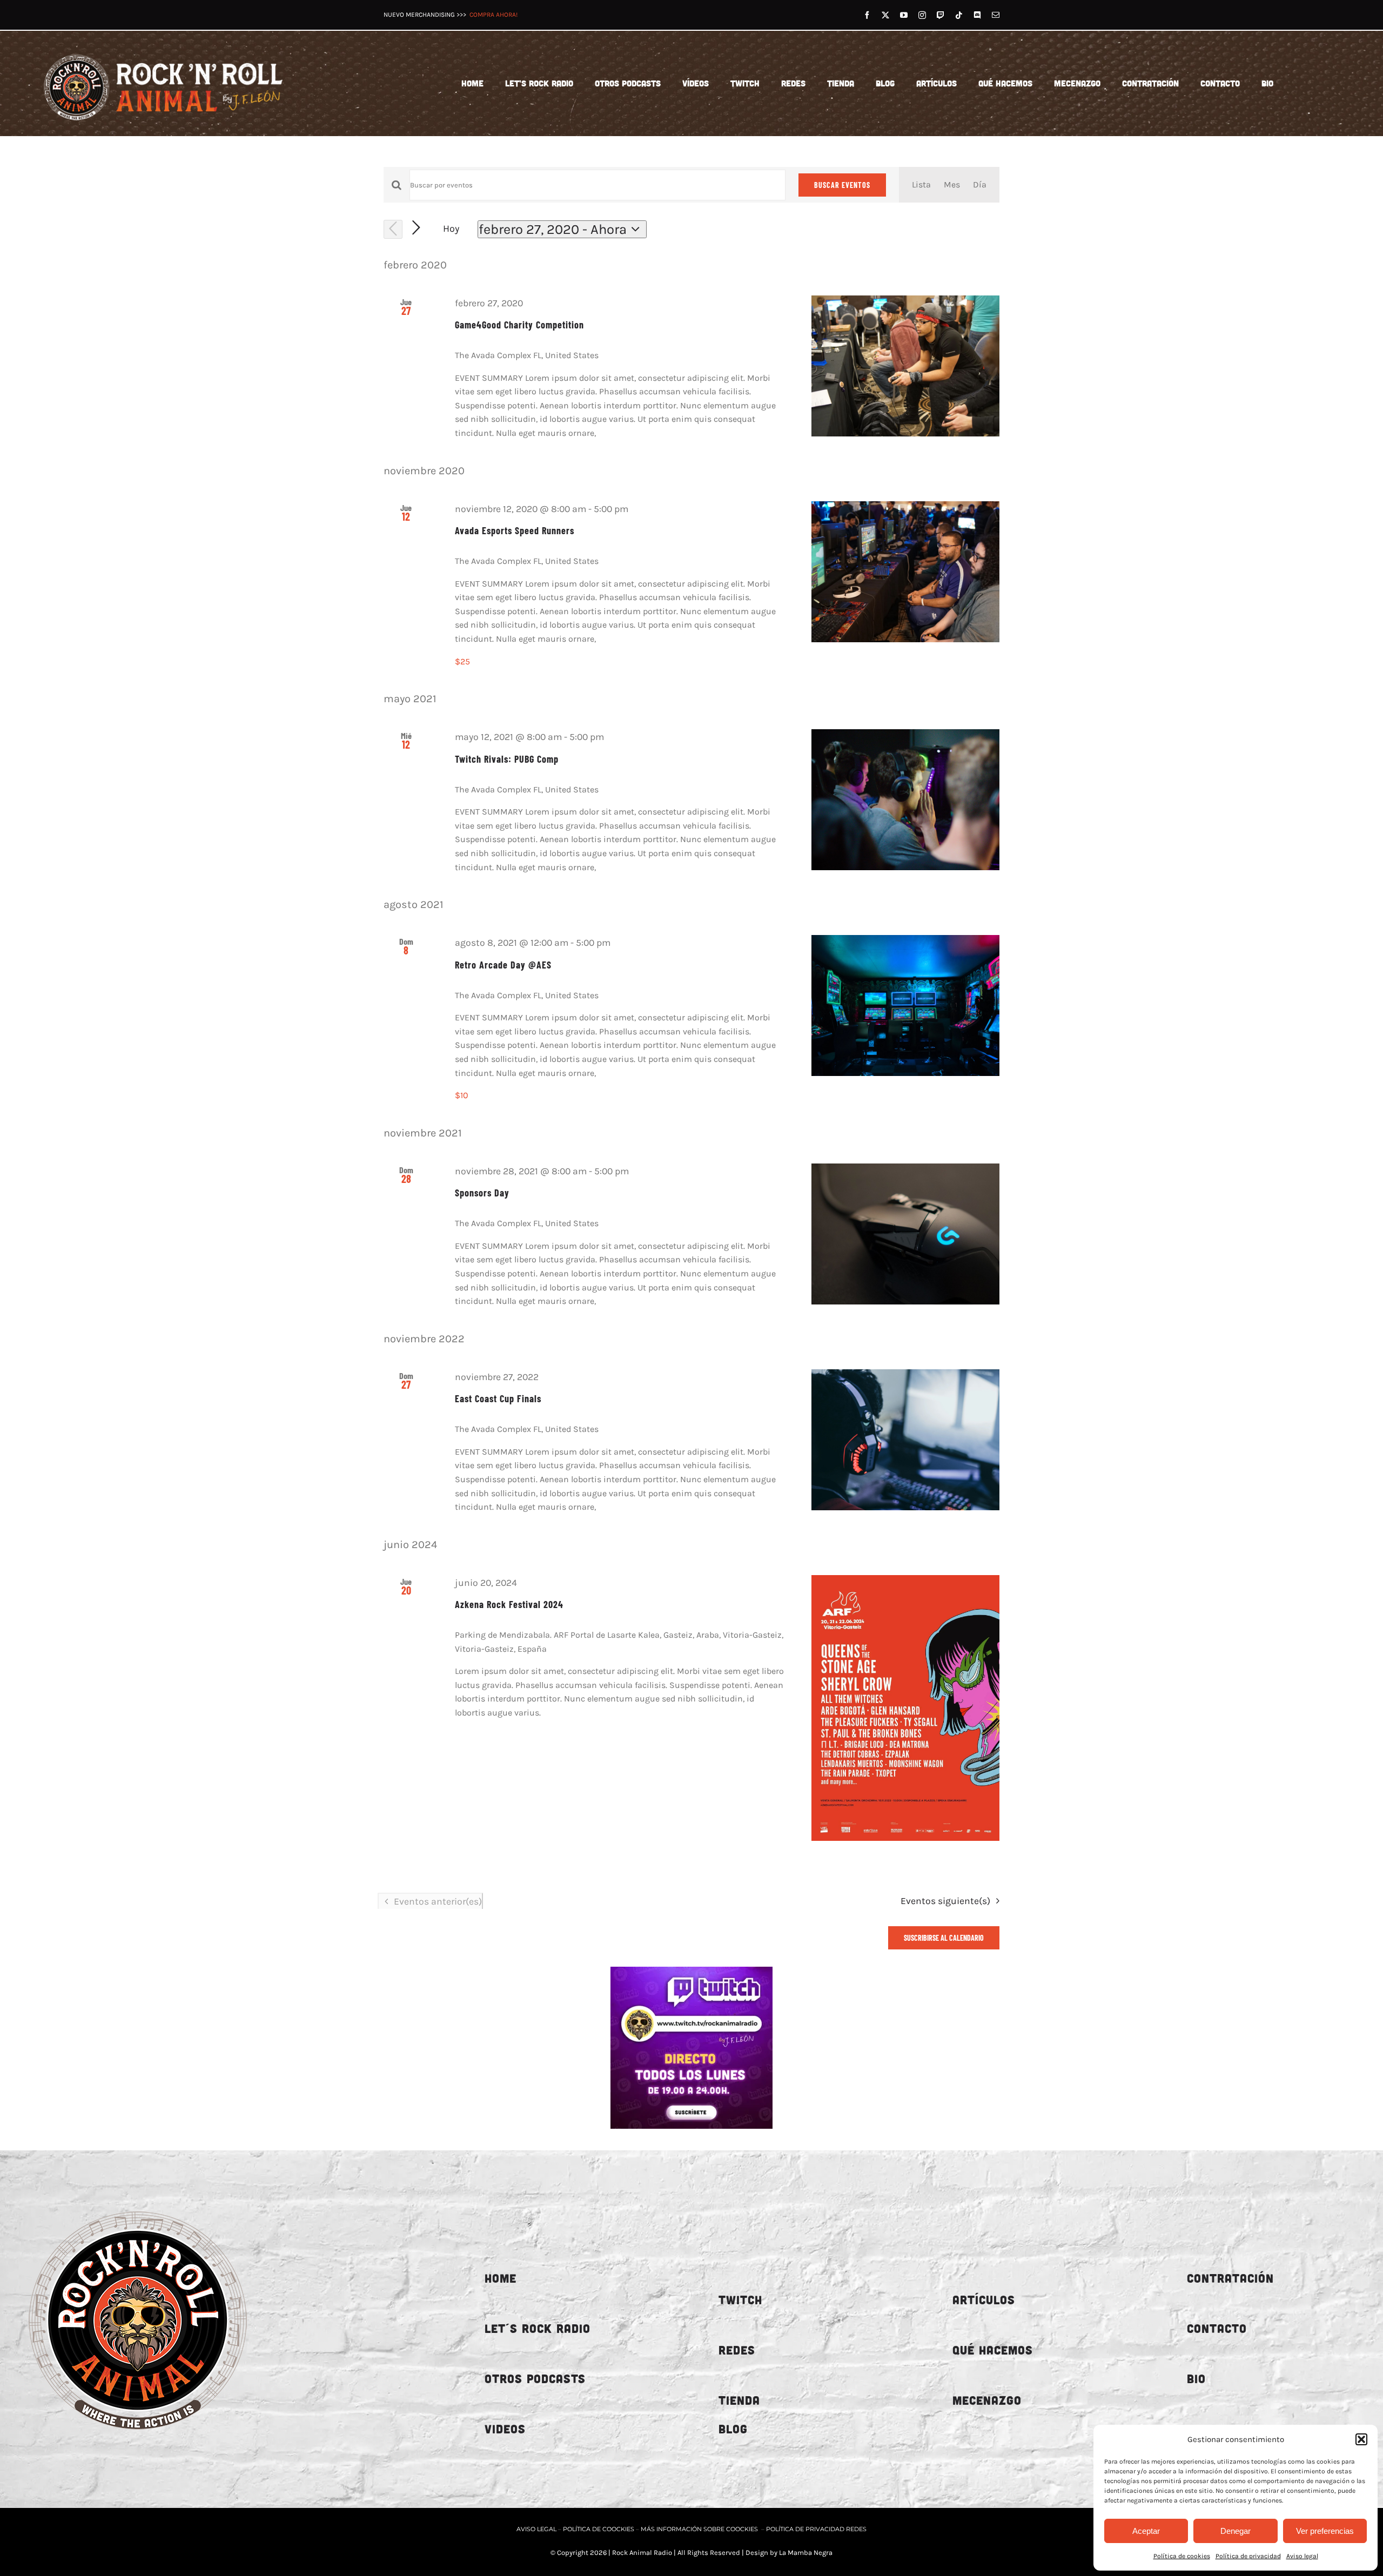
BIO (1196, 2379)
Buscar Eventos (842, 185)
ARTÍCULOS (984, 2300)
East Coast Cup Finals (498, 1398)
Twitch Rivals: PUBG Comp (507, 759)
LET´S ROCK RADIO (538, 2328)
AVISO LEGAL (537, 2529)
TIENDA (739, 2400)
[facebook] (867, 15)
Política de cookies (1182, 2556)
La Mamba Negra (806, 2553)
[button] (1361, 2439)
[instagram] (922, 15)
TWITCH (740, 2300)
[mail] (996, 15)
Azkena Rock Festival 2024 (509, 1604)
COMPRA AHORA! (494, 15)
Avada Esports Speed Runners (515, 530)
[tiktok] (959, 15)
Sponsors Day (482, 1193)
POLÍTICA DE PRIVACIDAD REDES (816, 2529)
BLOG (733, 2429)
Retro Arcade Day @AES (503, 965)
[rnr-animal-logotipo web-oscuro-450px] (138, 2203)
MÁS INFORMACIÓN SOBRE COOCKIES (699, 2529)
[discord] (977, 15)
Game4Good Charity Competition (519, 325)
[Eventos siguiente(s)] (416, 228)
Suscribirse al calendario (944, 1938)
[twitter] (885, 15)
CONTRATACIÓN (1230, 2278)
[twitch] (941, 15)
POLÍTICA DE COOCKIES (599, 2529)
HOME (501, 2278)
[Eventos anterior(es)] (393, 229)
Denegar (1236, 2531)
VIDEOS (505, 2429)
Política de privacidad (1248, 2556)
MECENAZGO (987, 2400)
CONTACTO (1217, 2328)
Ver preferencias (1325, 2531)
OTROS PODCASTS (535, 2379)
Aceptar (1146, 2531)
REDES (737, 2350)
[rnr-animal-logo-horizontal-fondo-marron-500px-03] (164, 50)
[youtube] (904, 15)
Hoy (451, 229)
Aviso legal (1302, 2556)
